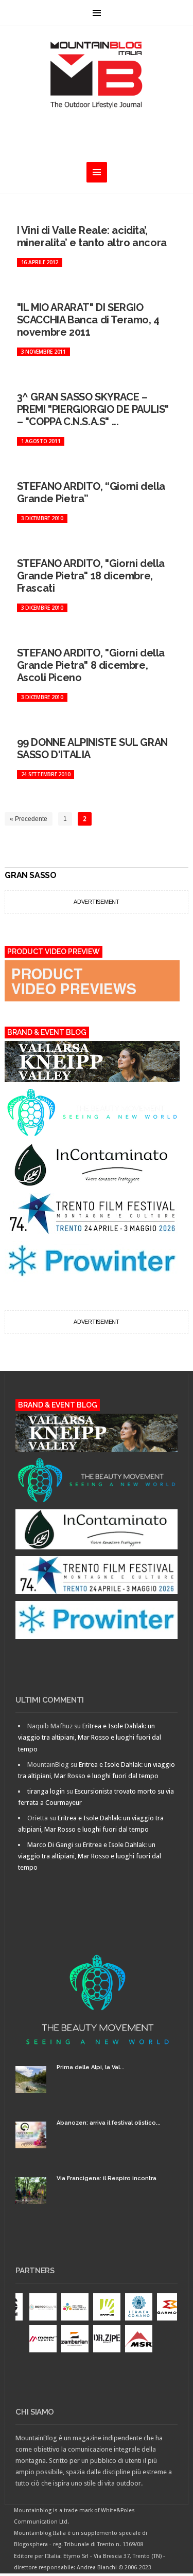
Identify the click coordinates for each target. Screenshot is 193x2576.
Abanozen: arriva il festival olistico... (109, 2123)
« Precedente (29, 819)
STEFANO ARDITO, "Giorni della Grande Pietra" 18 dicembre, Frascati (91, 576)
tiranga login (46, 1791)
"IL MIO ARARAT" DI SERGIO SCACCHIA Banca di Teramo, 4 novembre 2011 (88, 320)
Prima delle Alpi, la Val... (91, 2067)
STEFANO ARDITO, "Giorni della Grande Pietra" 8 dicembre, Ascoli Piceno (91, 665)
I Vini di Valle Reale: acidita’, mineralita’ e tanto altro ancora (92, 236)
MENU (97, 13)
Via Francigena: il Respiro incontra (107, 2178)
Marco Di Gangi (50, 1845)
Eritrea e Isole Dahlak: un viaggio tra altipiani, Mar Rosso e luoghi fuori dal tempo (90, 1737)
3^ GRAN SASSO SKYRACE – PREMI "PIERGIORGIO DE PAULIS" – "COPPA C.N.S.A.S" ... (93, 409)
